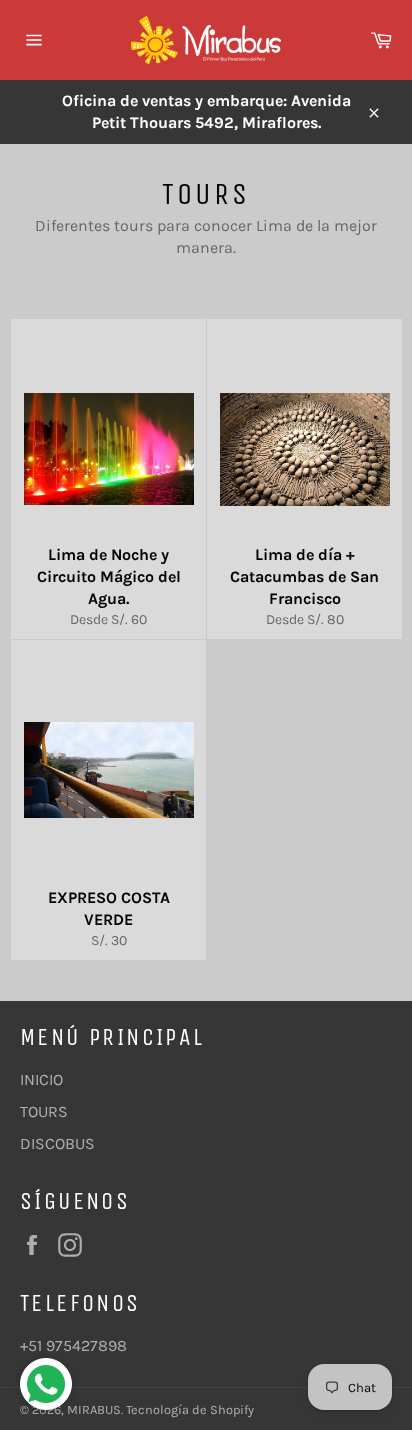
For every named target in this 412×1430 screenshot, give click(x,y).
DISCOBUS (57, 1143)
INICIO (41, 1079)
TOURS (44, 1111)
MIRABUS (94, 1409)
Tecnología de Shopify (190, 1409)
